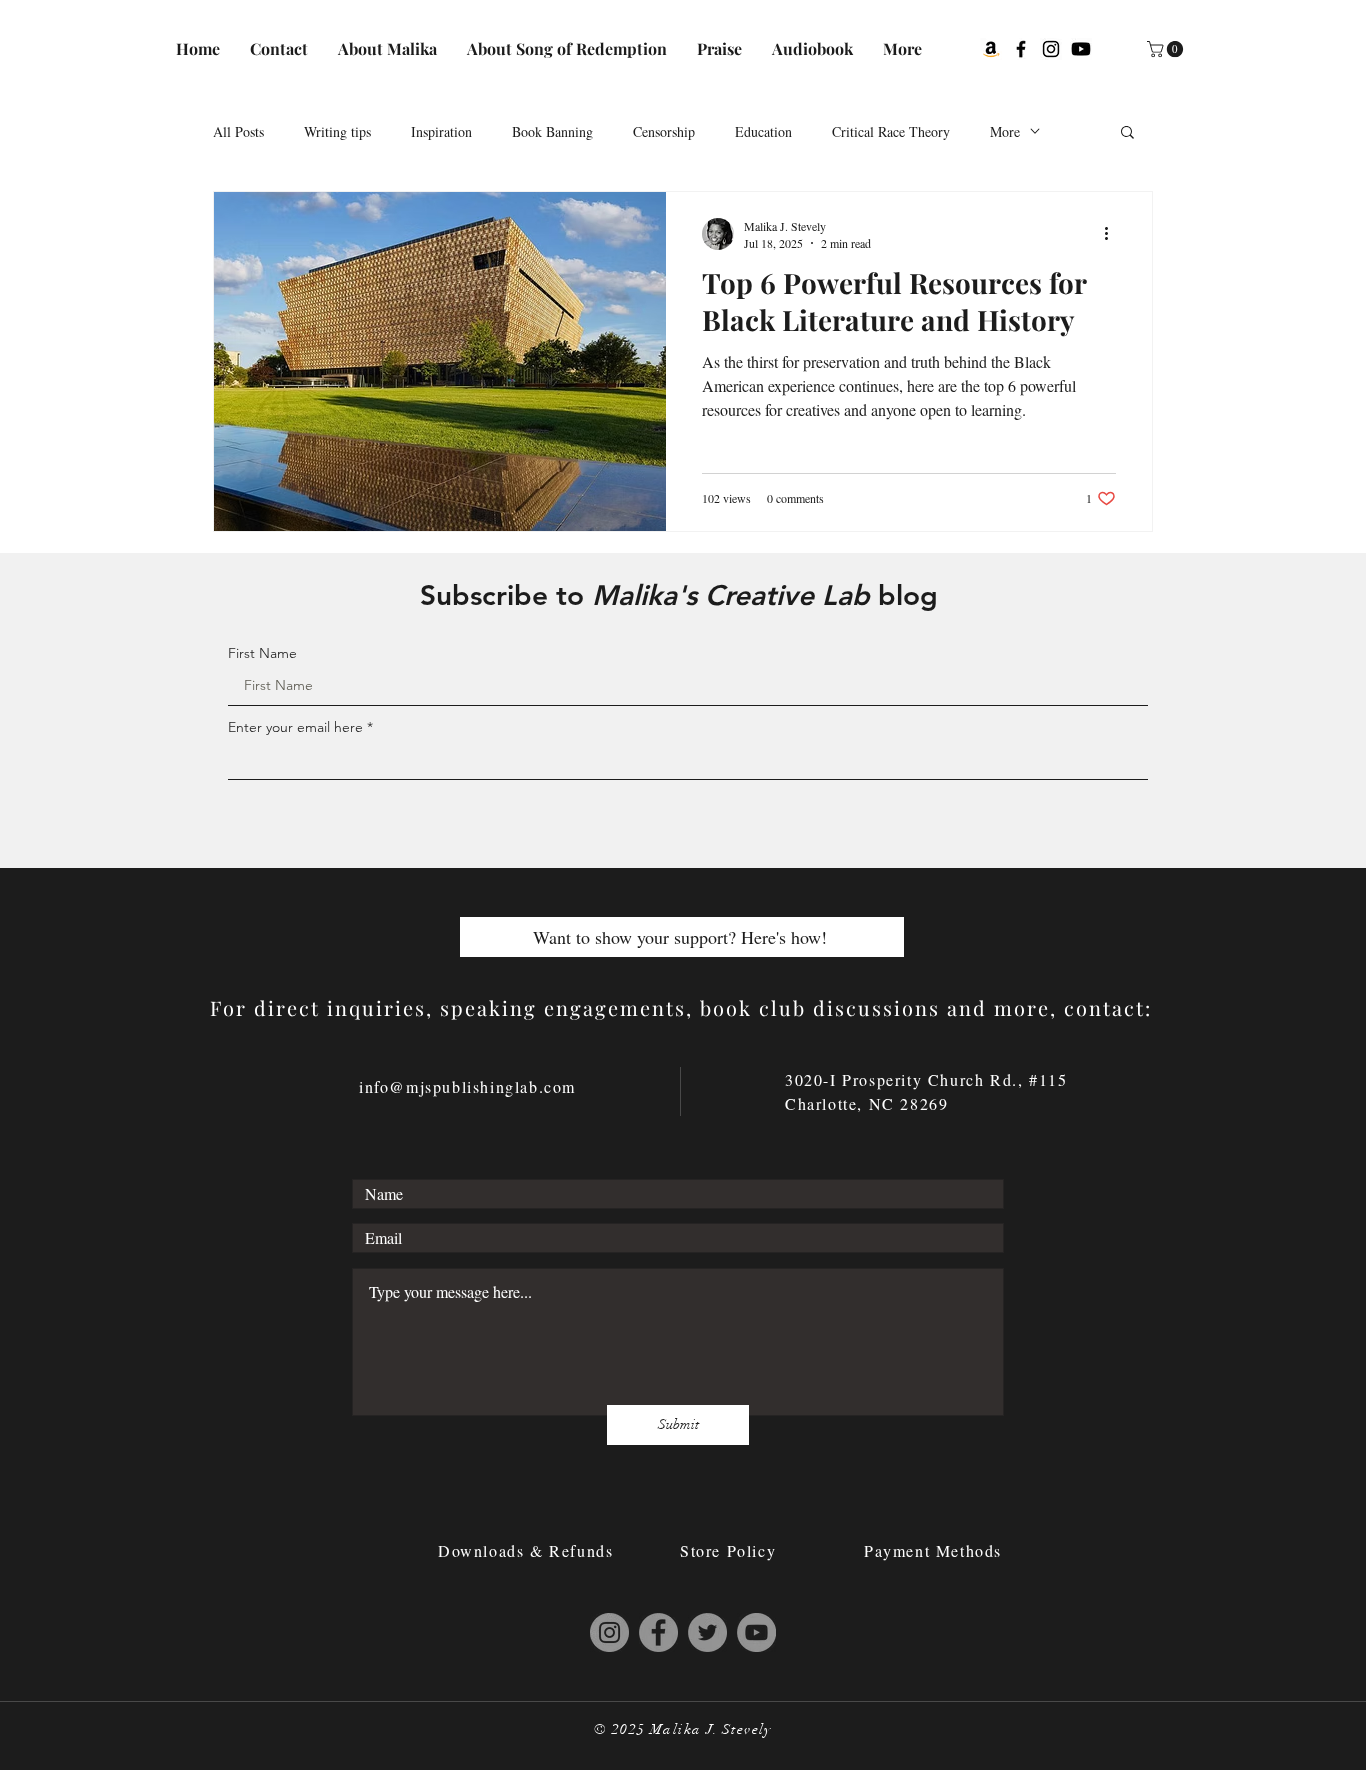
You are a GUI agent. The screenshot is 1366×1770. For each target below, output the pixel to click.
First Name (262, 653)
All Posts (238, 131)
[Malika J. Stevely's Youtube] (1081, 49)
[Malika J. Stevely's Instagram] (1051, 49)
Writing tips (337, 131)
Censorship (664, 131)
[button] (1167, 49)
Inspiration (441, 131)
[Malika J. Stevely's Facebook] (1021, 49)
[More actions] (1113, 234)
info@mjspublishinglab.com (467, 1086)
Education (763, 131)
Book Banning (552, 131)
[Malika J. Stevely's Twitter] (707, 1632)
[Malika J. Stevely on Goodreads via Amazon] (991, 49)
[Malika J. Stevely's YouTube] (756, 1632)
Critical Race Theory (891, 131)
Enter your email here (295, 727)
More (1005, 131)
